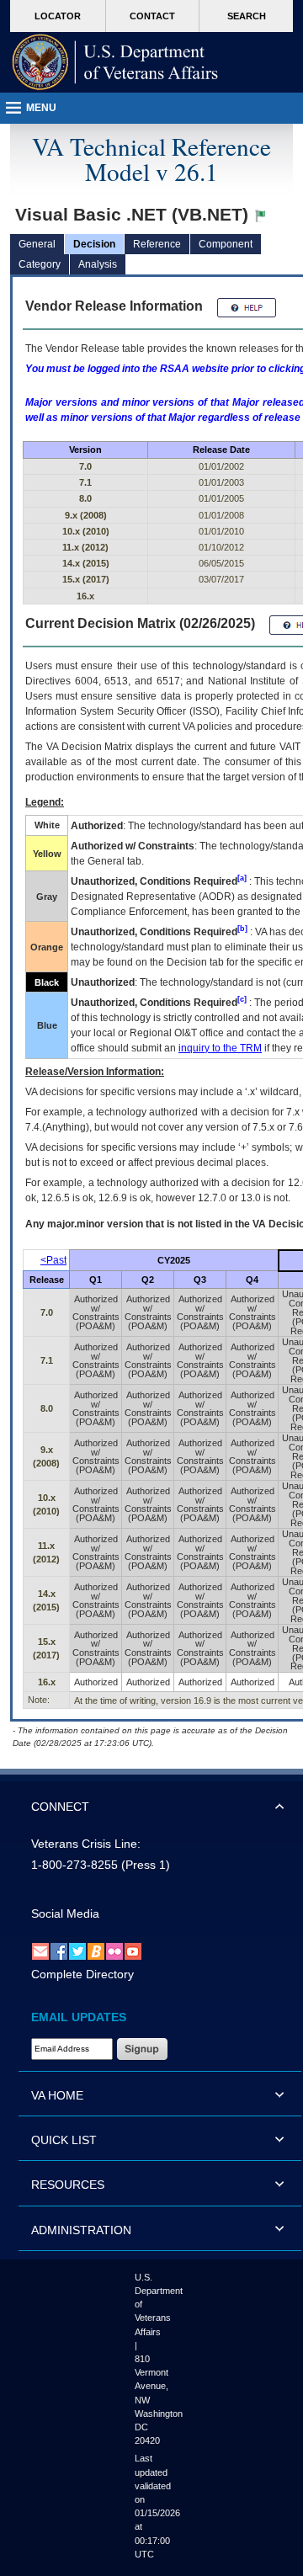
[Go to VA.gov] (115, 62)
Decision (94, 244)
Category (40, 264)
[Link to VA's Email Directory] (40, 1951)
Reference (157, 244)
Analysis (98, 264)
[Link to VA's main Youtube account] (133, 1951)
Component (226, 244)
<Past (53, 1260)
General (37, 244)
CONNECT (60, 1807)
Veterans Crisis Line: (86, 1844)
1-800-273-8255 (74, 1865)
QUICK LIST (64, 2140)
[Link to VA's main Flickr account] (114, 1951)
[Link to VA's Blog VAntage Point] (96, 1951)
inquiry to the (220, 1048)
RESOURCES (68, 2185)
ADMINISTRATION (81, 2230)
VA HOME (57, 2095)
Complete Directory (82, 1974)
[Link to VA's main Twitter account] (77, 1951)
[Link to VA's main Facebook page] (59, 1951)
